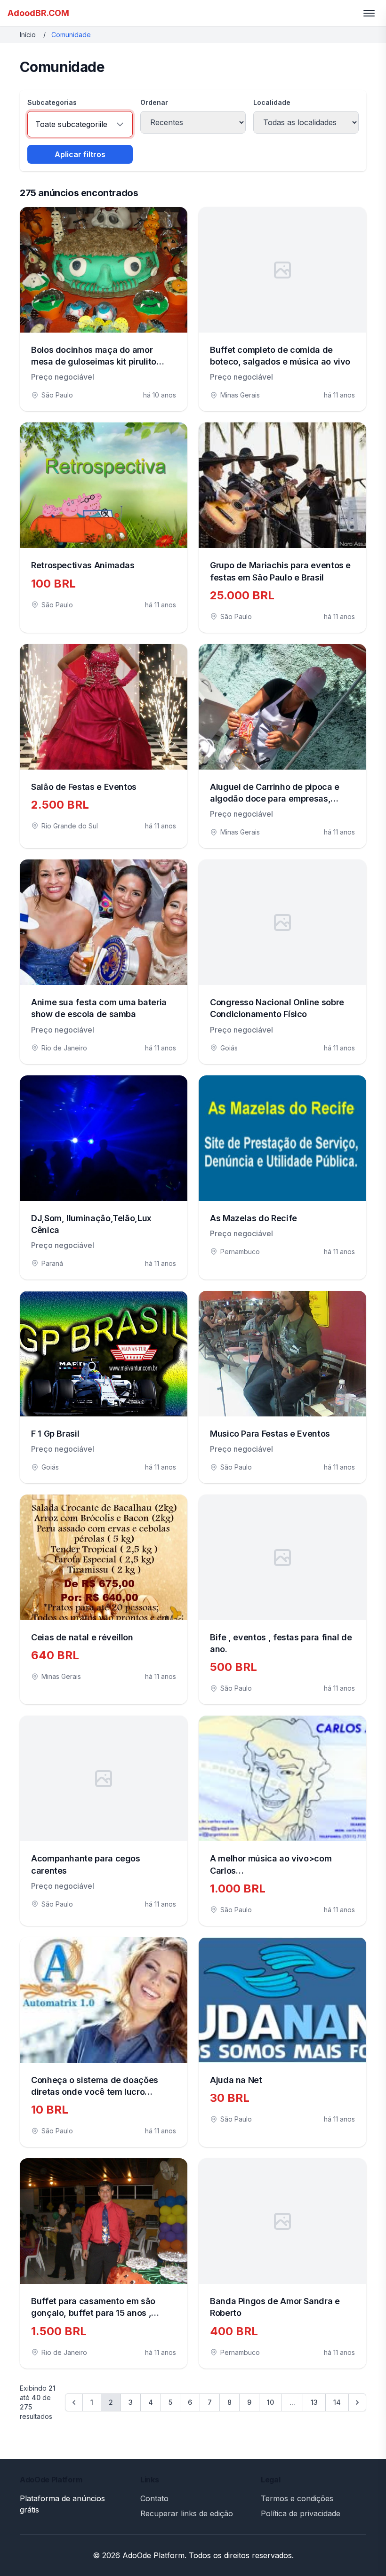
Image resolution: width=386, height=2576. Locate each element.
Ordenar (154, 102)
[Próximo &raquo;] (357, 2402)
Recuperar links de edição (187, 2513)
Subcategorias (52, 102)
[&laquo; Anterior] (74, 2402)
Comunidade (71, 35)
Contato (154, 2498)
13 (314, 2402)
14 (337, 2402)
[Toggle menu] (369, 13)
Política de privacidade (301, 2513)
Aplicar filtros (80, 154)
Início (28, 35)
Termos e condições (297, 2498)
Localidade (272, 102)
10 (270, 2402)
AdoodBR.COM (38, 13)
